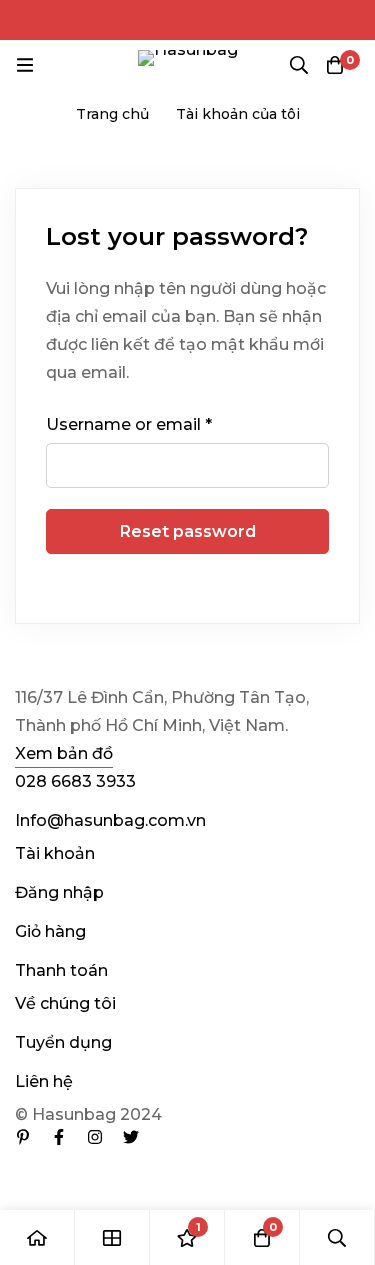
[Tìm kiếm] (299, 65)
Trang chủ (112, 114)
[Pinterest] (23, 1137)
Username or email (129, 424)
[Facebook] (59, 1137)
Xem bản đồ (64, 753)
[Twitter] (131, 1137)
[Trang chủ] (37, 1237)
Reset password (188, 531)
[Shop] (112, 1237)
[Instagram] (95, 1137)
